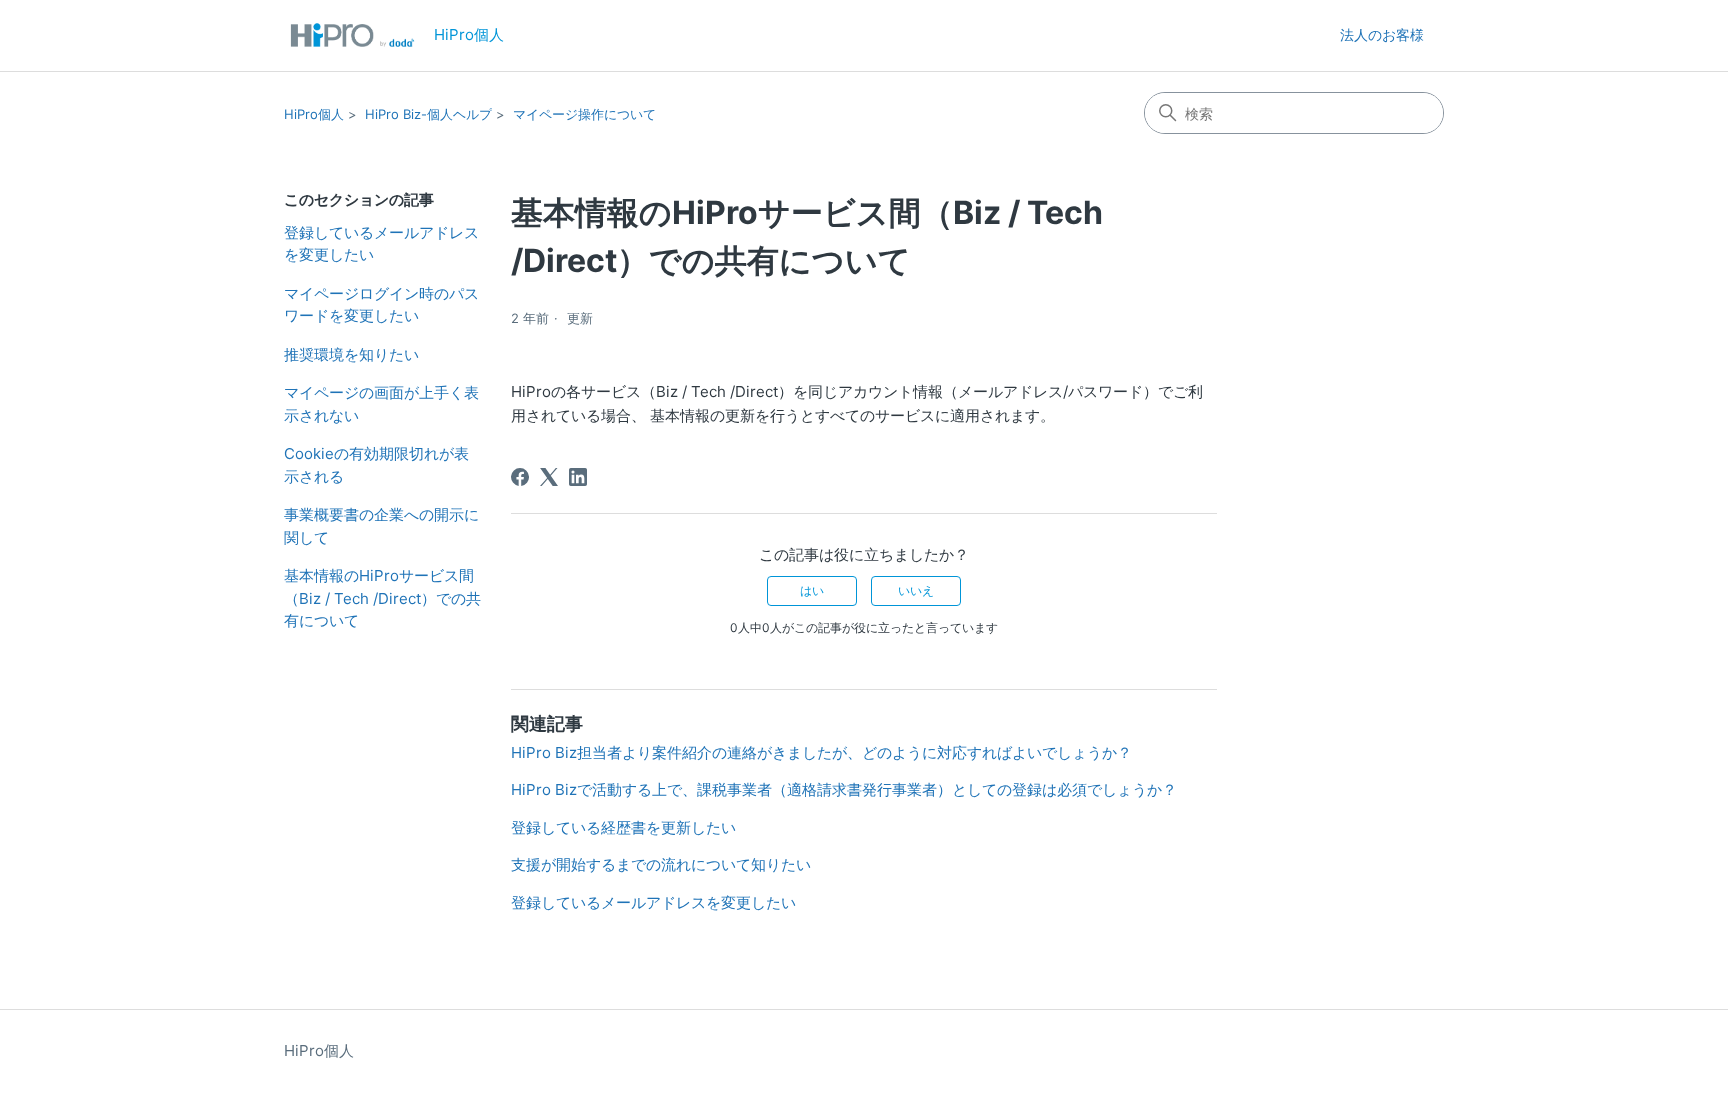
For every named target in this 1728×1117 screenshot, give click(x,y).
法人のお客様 (1382, 34)
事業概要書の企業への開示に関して (381, 526)
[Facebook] (520, 477)
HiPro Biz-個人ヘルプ (428, 114)
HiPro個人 (314, 114)
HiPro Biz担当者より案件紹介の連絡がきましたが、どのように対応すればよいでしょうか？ (821, 752)
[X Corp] (549, 477)
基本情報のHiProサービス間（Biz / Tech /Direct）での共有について (382, 598)
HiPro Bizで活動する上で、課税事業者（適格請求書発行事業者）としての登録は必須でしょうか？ (844, 789)
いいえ (916, 590)
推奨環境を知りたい (351, 354)
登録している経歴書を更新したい (623, 827)
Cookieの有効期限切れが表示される (376, 465)
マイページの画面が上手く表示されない (381, 404)
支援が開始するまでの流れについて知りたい (661, 864)
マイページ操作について (584, 114)
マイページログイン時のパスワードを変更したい (381, 305)
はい (812, 590)
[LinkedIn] (578, 477)
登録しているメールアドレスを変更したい (381, 244)
